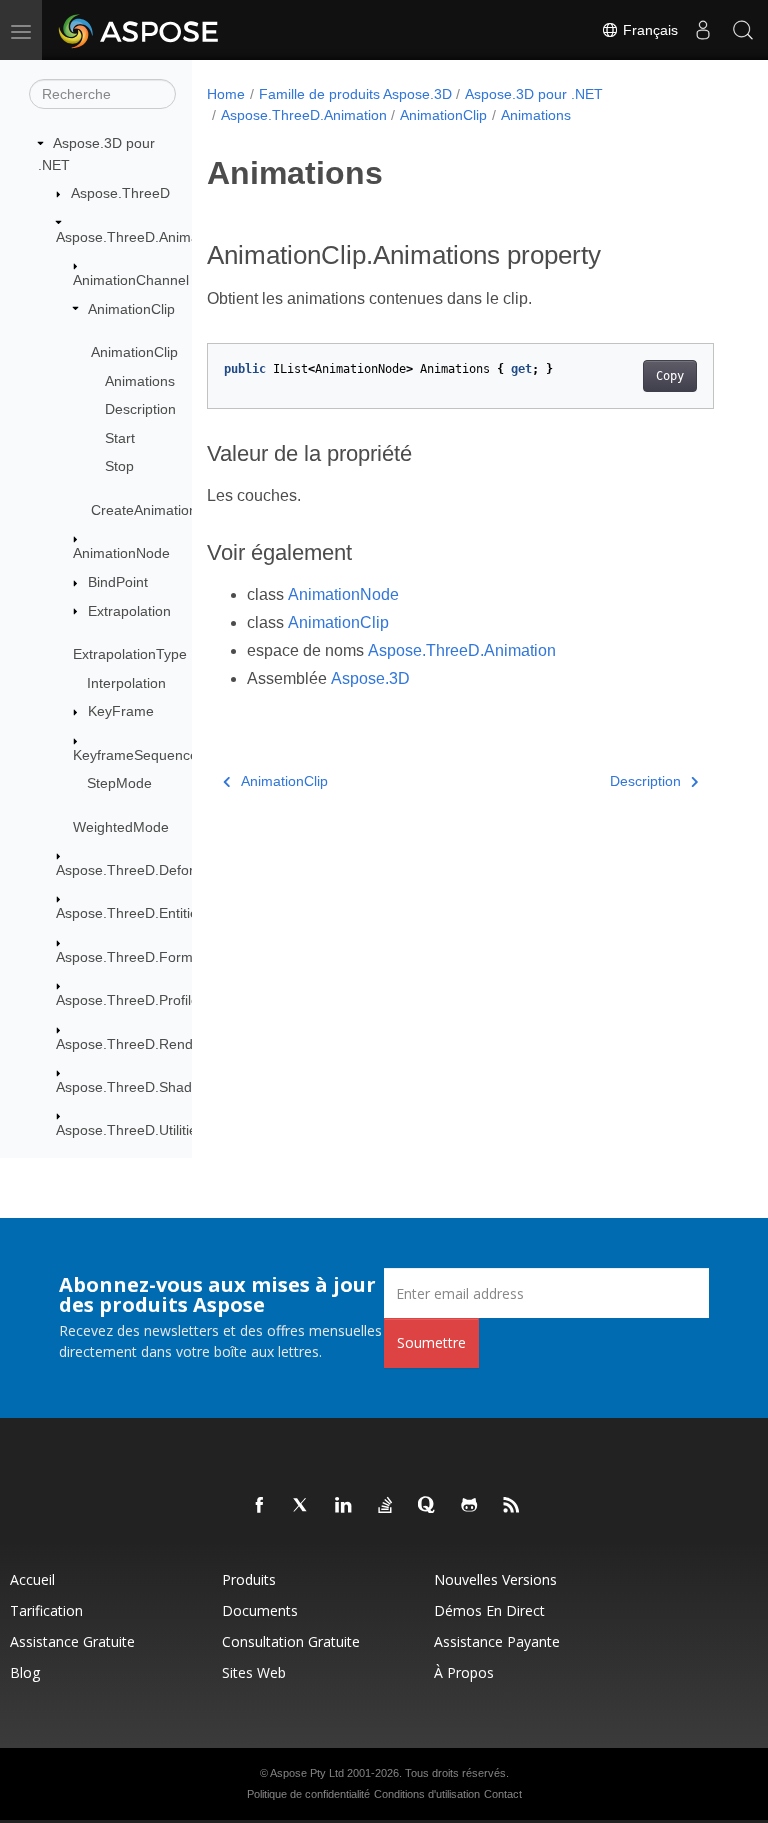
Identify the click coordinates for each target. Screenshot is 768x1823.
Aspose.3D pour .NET (534, 94)
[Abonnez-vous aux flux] (512, 1506)
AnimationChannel (131, 280)
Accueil (32, 1579)
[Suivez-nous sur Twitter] (302, 1506)
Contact (503, 1794)
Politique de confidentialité (308, 1794)
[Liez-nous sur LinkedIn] (344, 1506)
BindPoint (118, 582)
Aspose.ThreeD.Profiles (131, 1000)
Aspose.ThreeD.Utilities (130, 1130)
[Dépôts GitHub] (470, 1506)
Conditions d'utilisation (427, 1794)
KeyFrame (121, 711)
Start (120, 438)
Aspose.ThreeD (120, 193)
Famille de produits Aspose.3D (355, 94)
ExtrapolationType (130, 654)
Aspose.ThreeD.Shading (133, 1087)
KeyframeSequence (135, 755)
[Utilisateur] (703, 30)
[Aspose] (139, 30)
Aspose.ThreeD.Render (131, 1044)
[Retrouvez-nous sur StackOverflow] (386, 1506)
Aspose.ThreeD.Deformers (141, 870)
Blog (25, 1672)
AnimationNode (121, 553)
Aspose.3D (370, 678)
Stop (119, 466)
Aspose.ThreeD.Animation (139, 237)
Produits (249, 1579)
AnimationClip (131, 309)
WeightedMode (121, 827)
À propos (464, 1672)
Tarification (46, 1610)
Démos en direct (489, 1610)
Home (226, 94)
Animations (140, 381)
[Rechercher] (743, 30)
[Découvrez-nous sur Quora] (428, 1506)
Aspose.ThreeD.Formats (134, 957)
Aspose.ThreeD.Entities (130, 913)
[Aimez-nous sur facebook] (260, 1506)
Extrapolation (129, 611)
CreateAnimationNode (161, 510)
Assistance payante (497, 1641)
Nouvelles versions (495, 1579)
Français (648, 30)
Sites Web (254, 1672)
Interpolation (126, 683)
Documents (260, 1610)
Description (140, 409)
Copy (670, 376)
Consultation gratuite (291, 1641)
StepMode (119, 783)
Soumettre (431, 1342)
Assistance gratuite (72, 1641)
